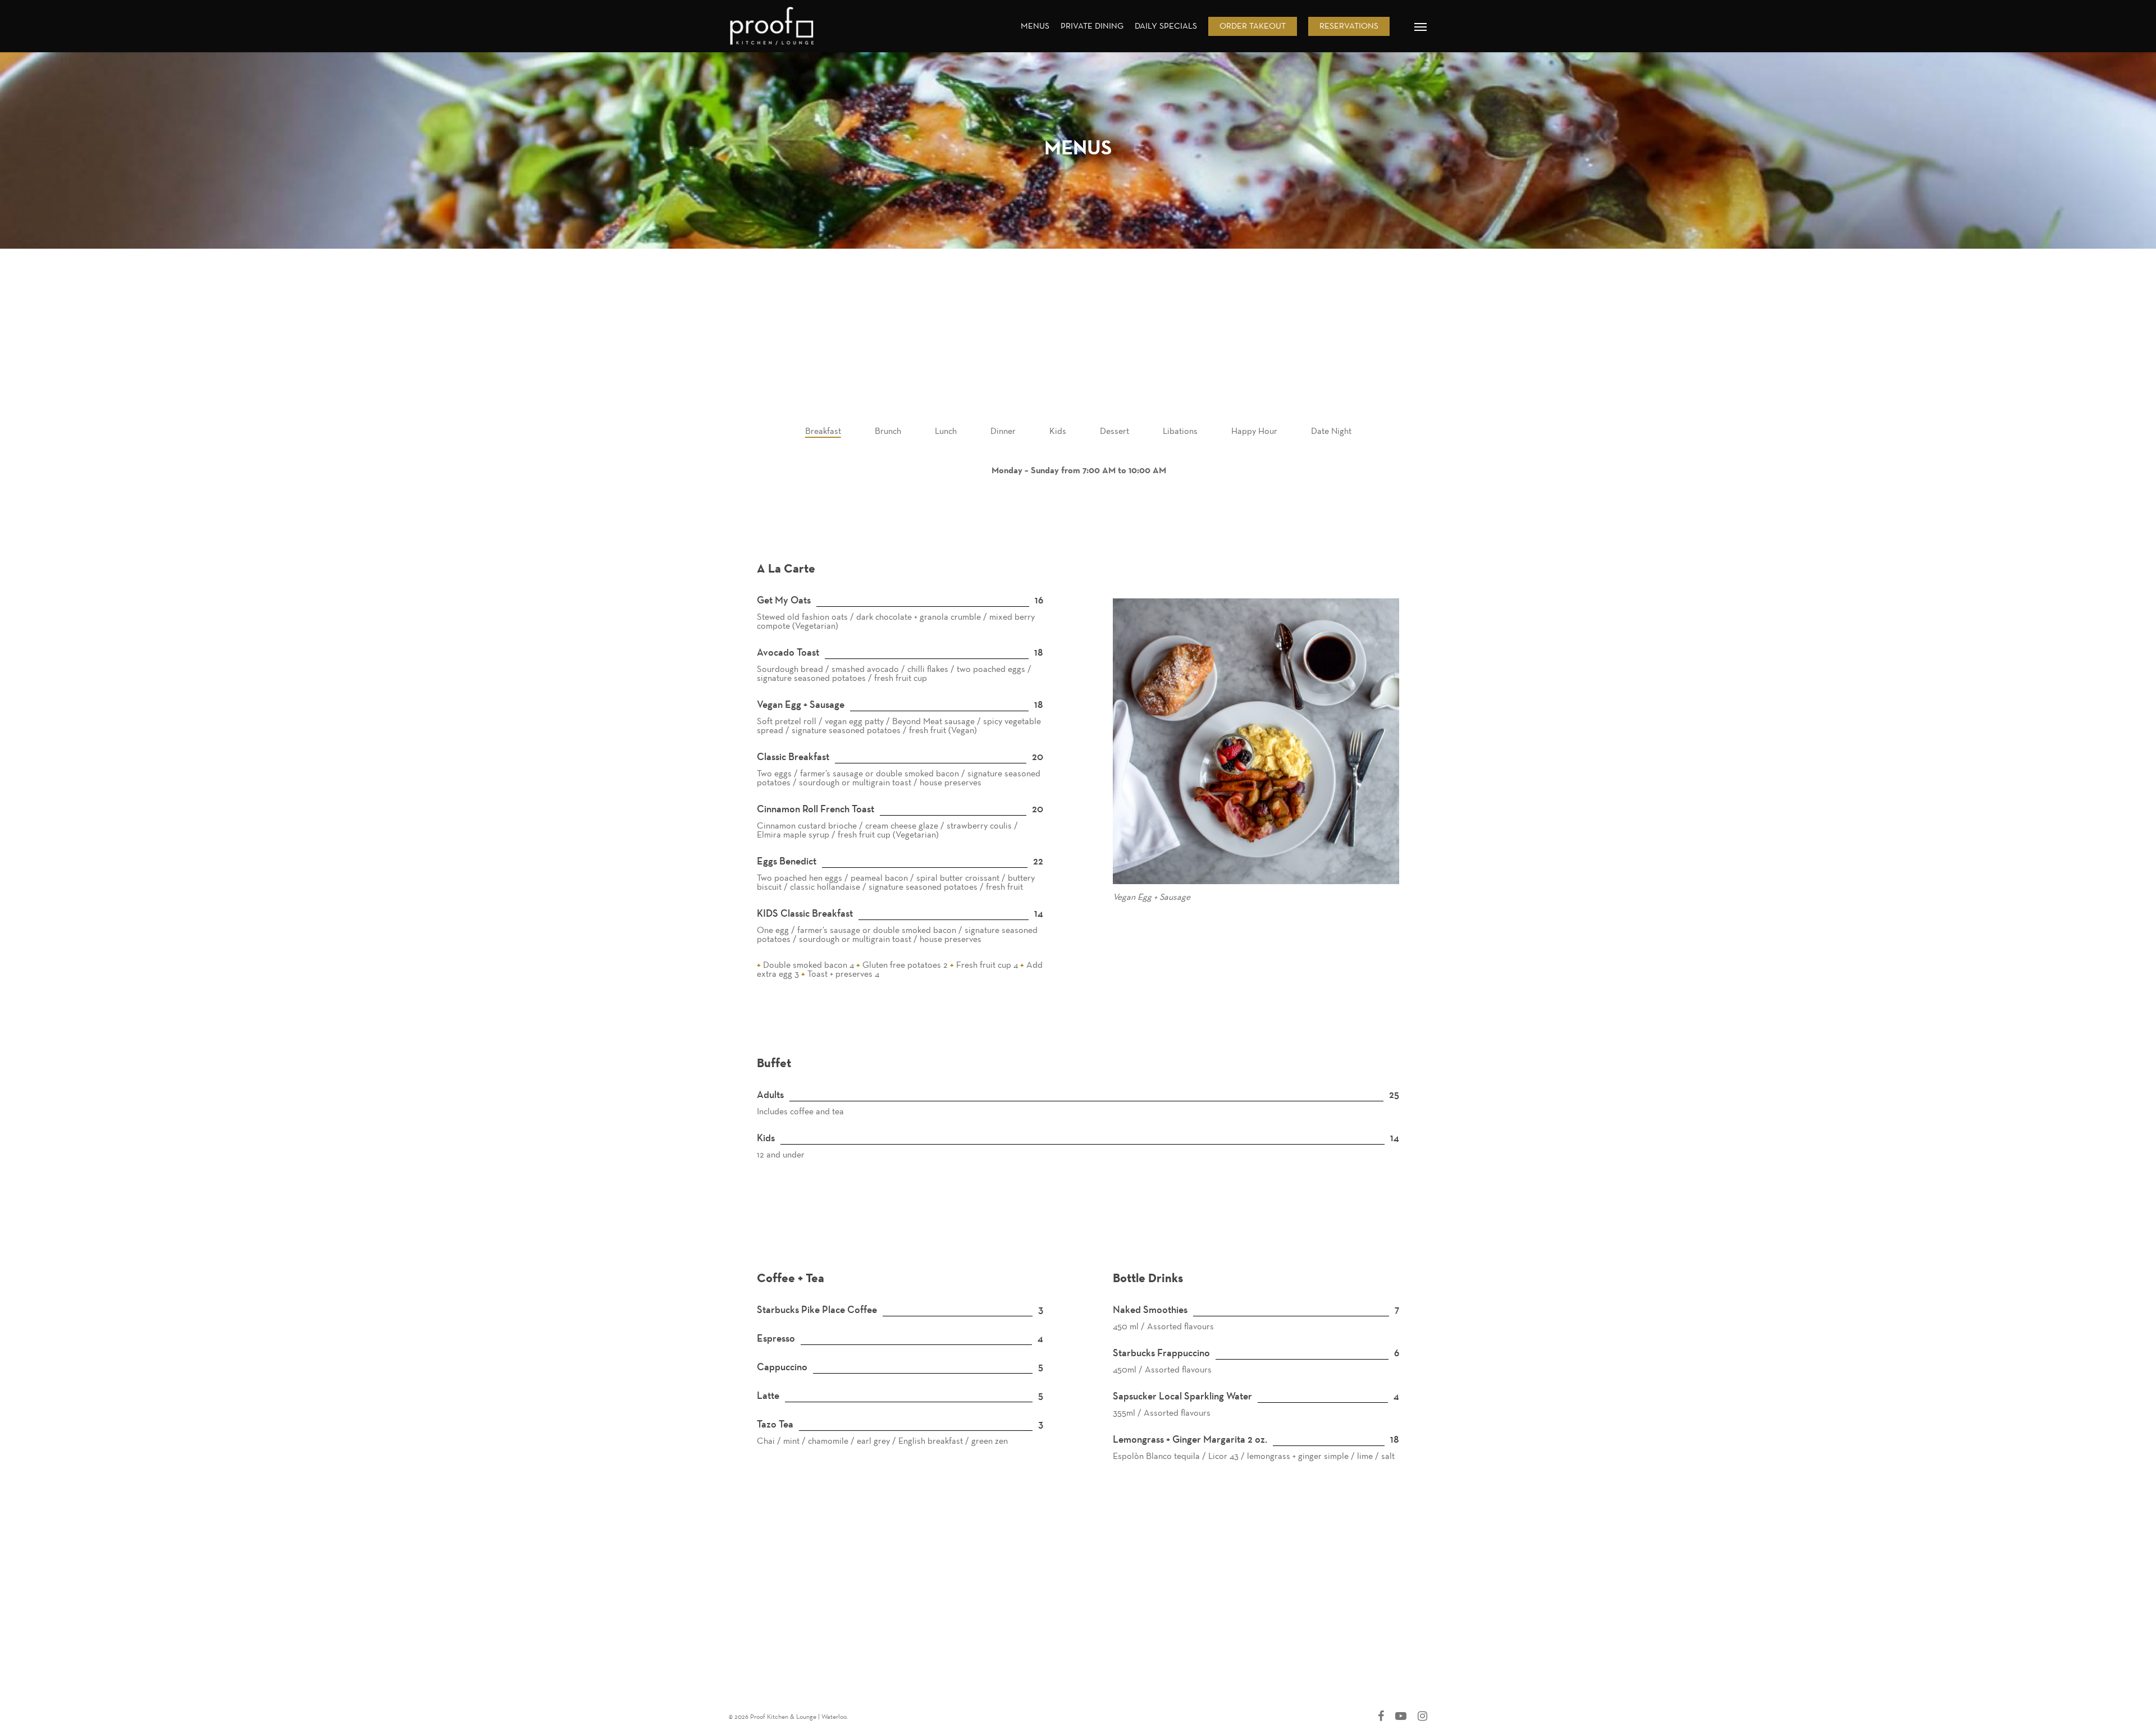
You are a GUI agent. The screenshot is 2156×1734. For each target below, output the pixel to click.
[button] (1421, 26)
